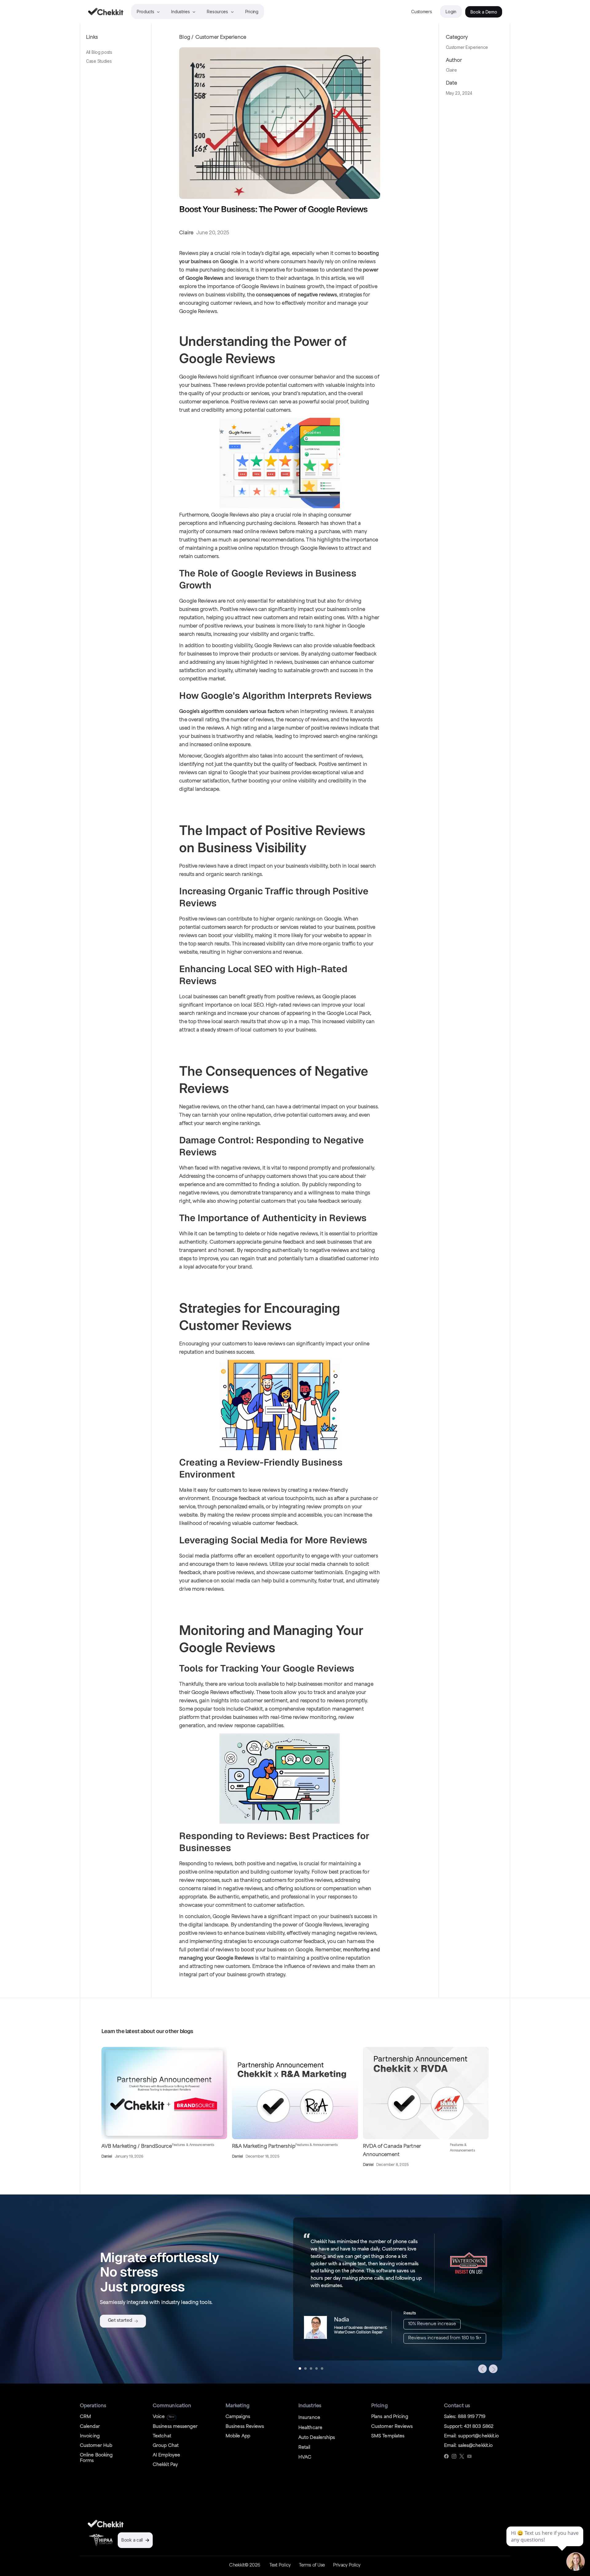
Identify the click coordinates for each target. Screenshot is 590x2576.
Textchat (162, 2436)
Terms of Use (312, 2565)
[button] (482, 2369)
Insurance (309, 2418)
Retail (304, 2448)
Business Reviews (245, 2427)
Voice (159, 2417)
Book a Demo (484, 12)
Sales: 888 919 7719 (465, 2417)
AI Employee (166, 2455)
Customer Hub (96, 2446)
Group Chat (166, 2446)
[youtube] (469, 2456)
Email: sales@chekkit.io (468, 2446)
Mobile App (238, 2436)
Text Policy (280, 2565)
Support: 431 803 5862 (469, 2427)
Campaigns (238, 2417)
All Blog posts (99, 52)
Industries (180, 12)
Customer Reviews (392, 2427)
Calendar (90, 2427)
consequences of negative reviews (297, 295)
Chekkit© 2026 (245, 2565)
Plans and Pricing (390, 2417)
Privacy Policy (347, 2565)
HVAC (305, 2457)
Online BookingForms (96, 2458)
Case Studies (99, 61)
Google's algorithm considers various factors (232, 712)
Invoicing (90, 2436)
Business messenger (175, 2427)
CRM (85, 2417)
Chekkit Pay (165, 2465)
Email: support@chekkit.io (472, 2436)
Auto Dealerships (317, 2438)
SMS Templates (388, 2436)
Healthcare (310, 2428)
